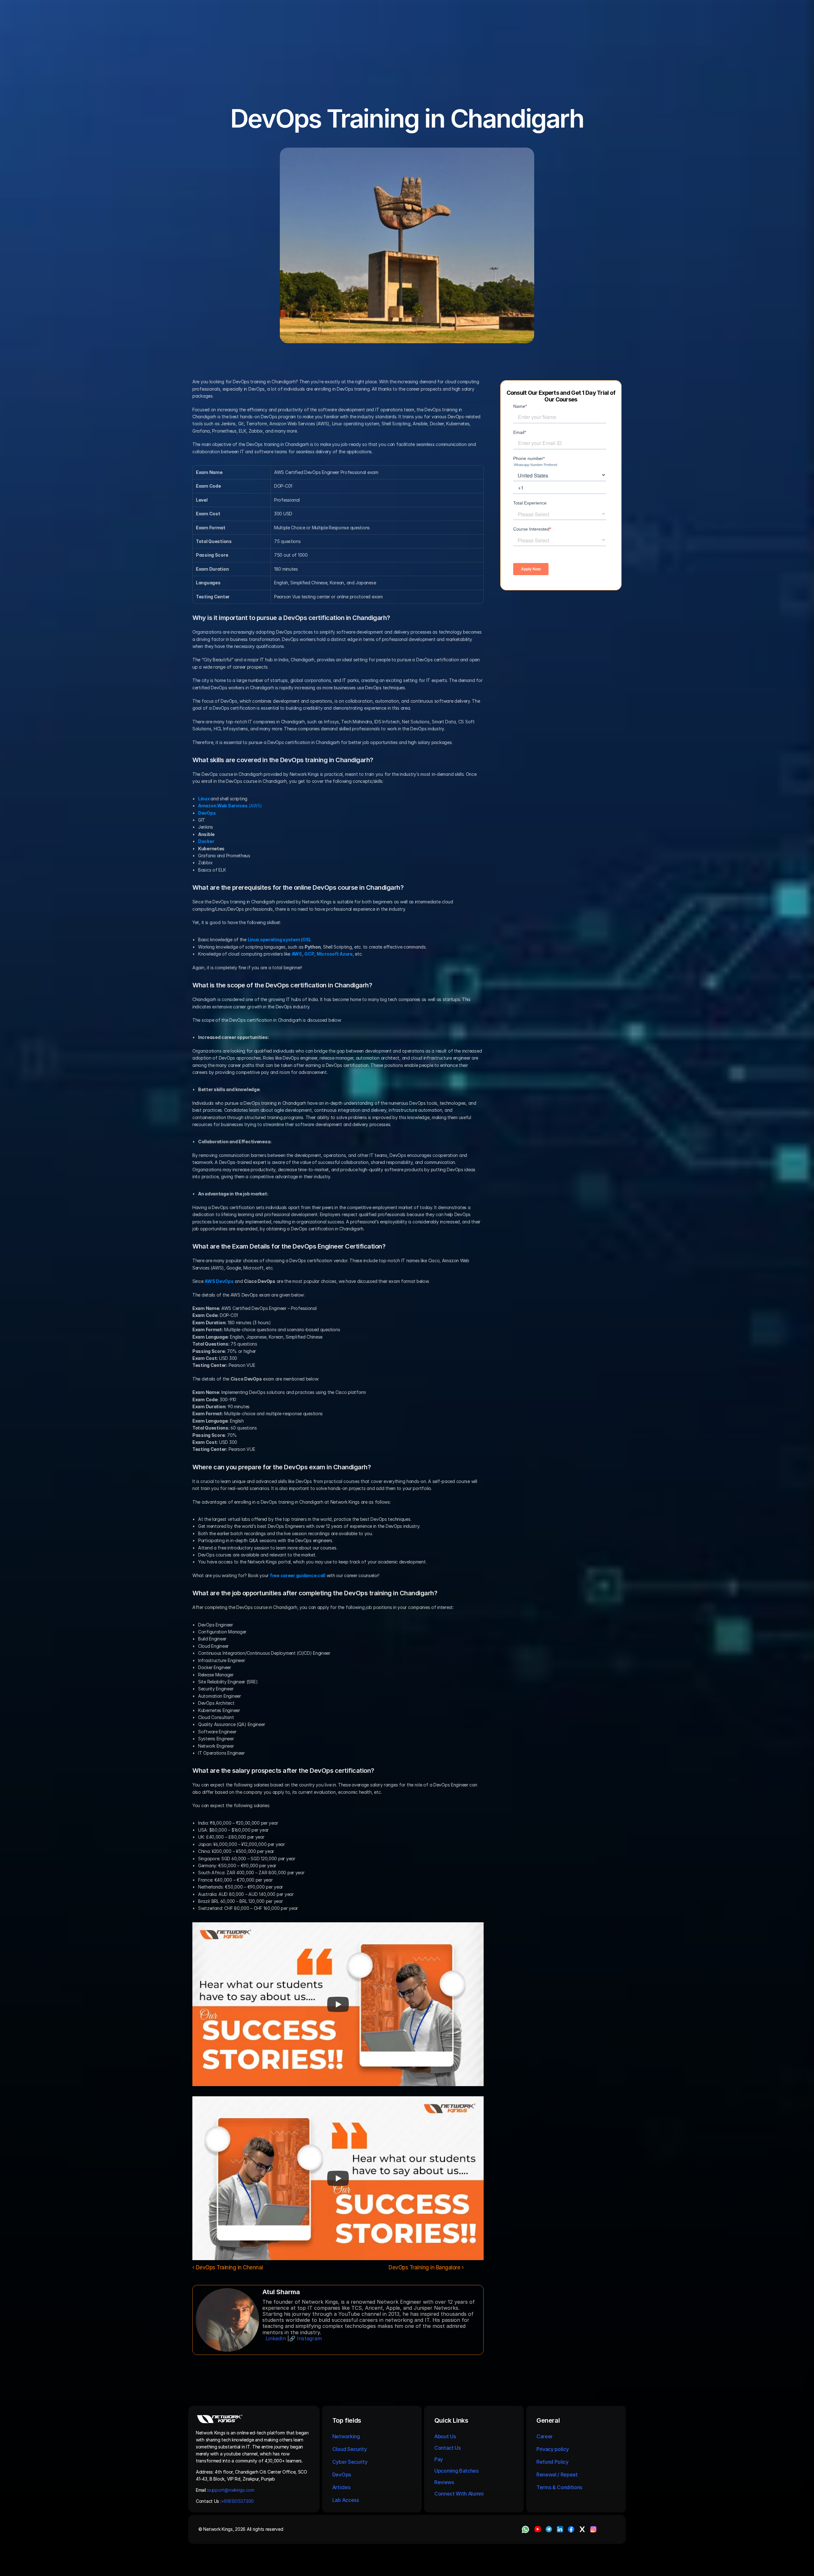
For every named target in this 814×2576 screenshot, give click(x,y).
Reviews (444, 2482)
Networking (346, 2436)
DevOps (342, 2475)
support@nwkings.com (231, 2490)
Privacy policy (553, 2449)
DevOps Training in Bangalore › (426, 2267)
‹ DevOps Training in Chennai (228, 2267)
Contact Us (448, 2448)
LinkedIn (276, 2338)
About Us (445, 2436)
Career (545, 2436)
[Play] (338, 2004)
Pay (439, 2459)
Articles (341, 2487)
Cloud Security (350, 2449)
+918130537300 (238, 2501)
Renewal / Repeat (557, 2475)
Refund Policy (552, 2462)
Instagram (309, 2338)
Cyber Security (350, 2462)
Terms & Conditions (560, 2487)
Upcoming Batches (456, 2471)
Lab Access (346, 2500)
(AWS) (230, 806)
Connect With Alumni (460, 2494)
